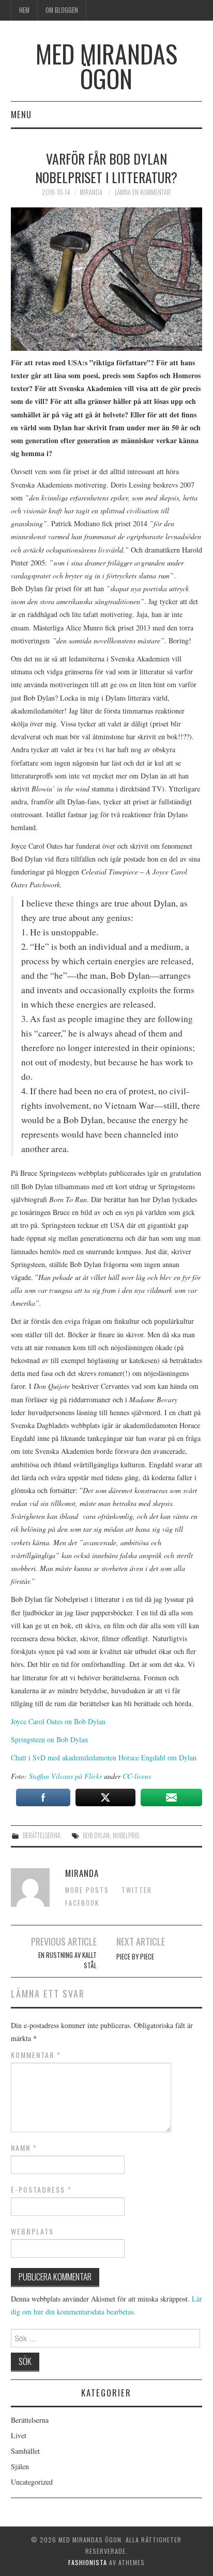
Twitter (137, 1890)
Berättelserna (42, 1835)
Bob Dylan (96, 1835)
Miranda (91, 192)
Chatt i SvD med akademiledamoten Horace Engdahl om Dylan (104, 1757)
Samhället (25, 2451)
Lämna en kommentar (143, 192)
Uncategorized (32, 2482)
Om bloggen (62, 10)
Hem (24, 10)
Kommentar (36, 2055)
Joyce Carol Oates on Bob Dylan (58, 1721)
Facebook (82, 1903)
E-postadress (41, 2190)
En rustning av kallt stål (67, 1960)
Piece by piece (135, 1957)
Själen (20, 2466)
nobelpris (126, 1835)
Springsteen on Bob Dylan (49, 1739)
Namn (24, 2148)
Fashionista (88, 2562)
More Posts (87, 1890)
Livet (19, 2435)
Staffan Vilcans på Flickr (65, 1776)
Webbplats (32, 2231)
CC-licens (137, 1776)
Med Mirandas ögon (106, 66)
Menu (21, 114)
